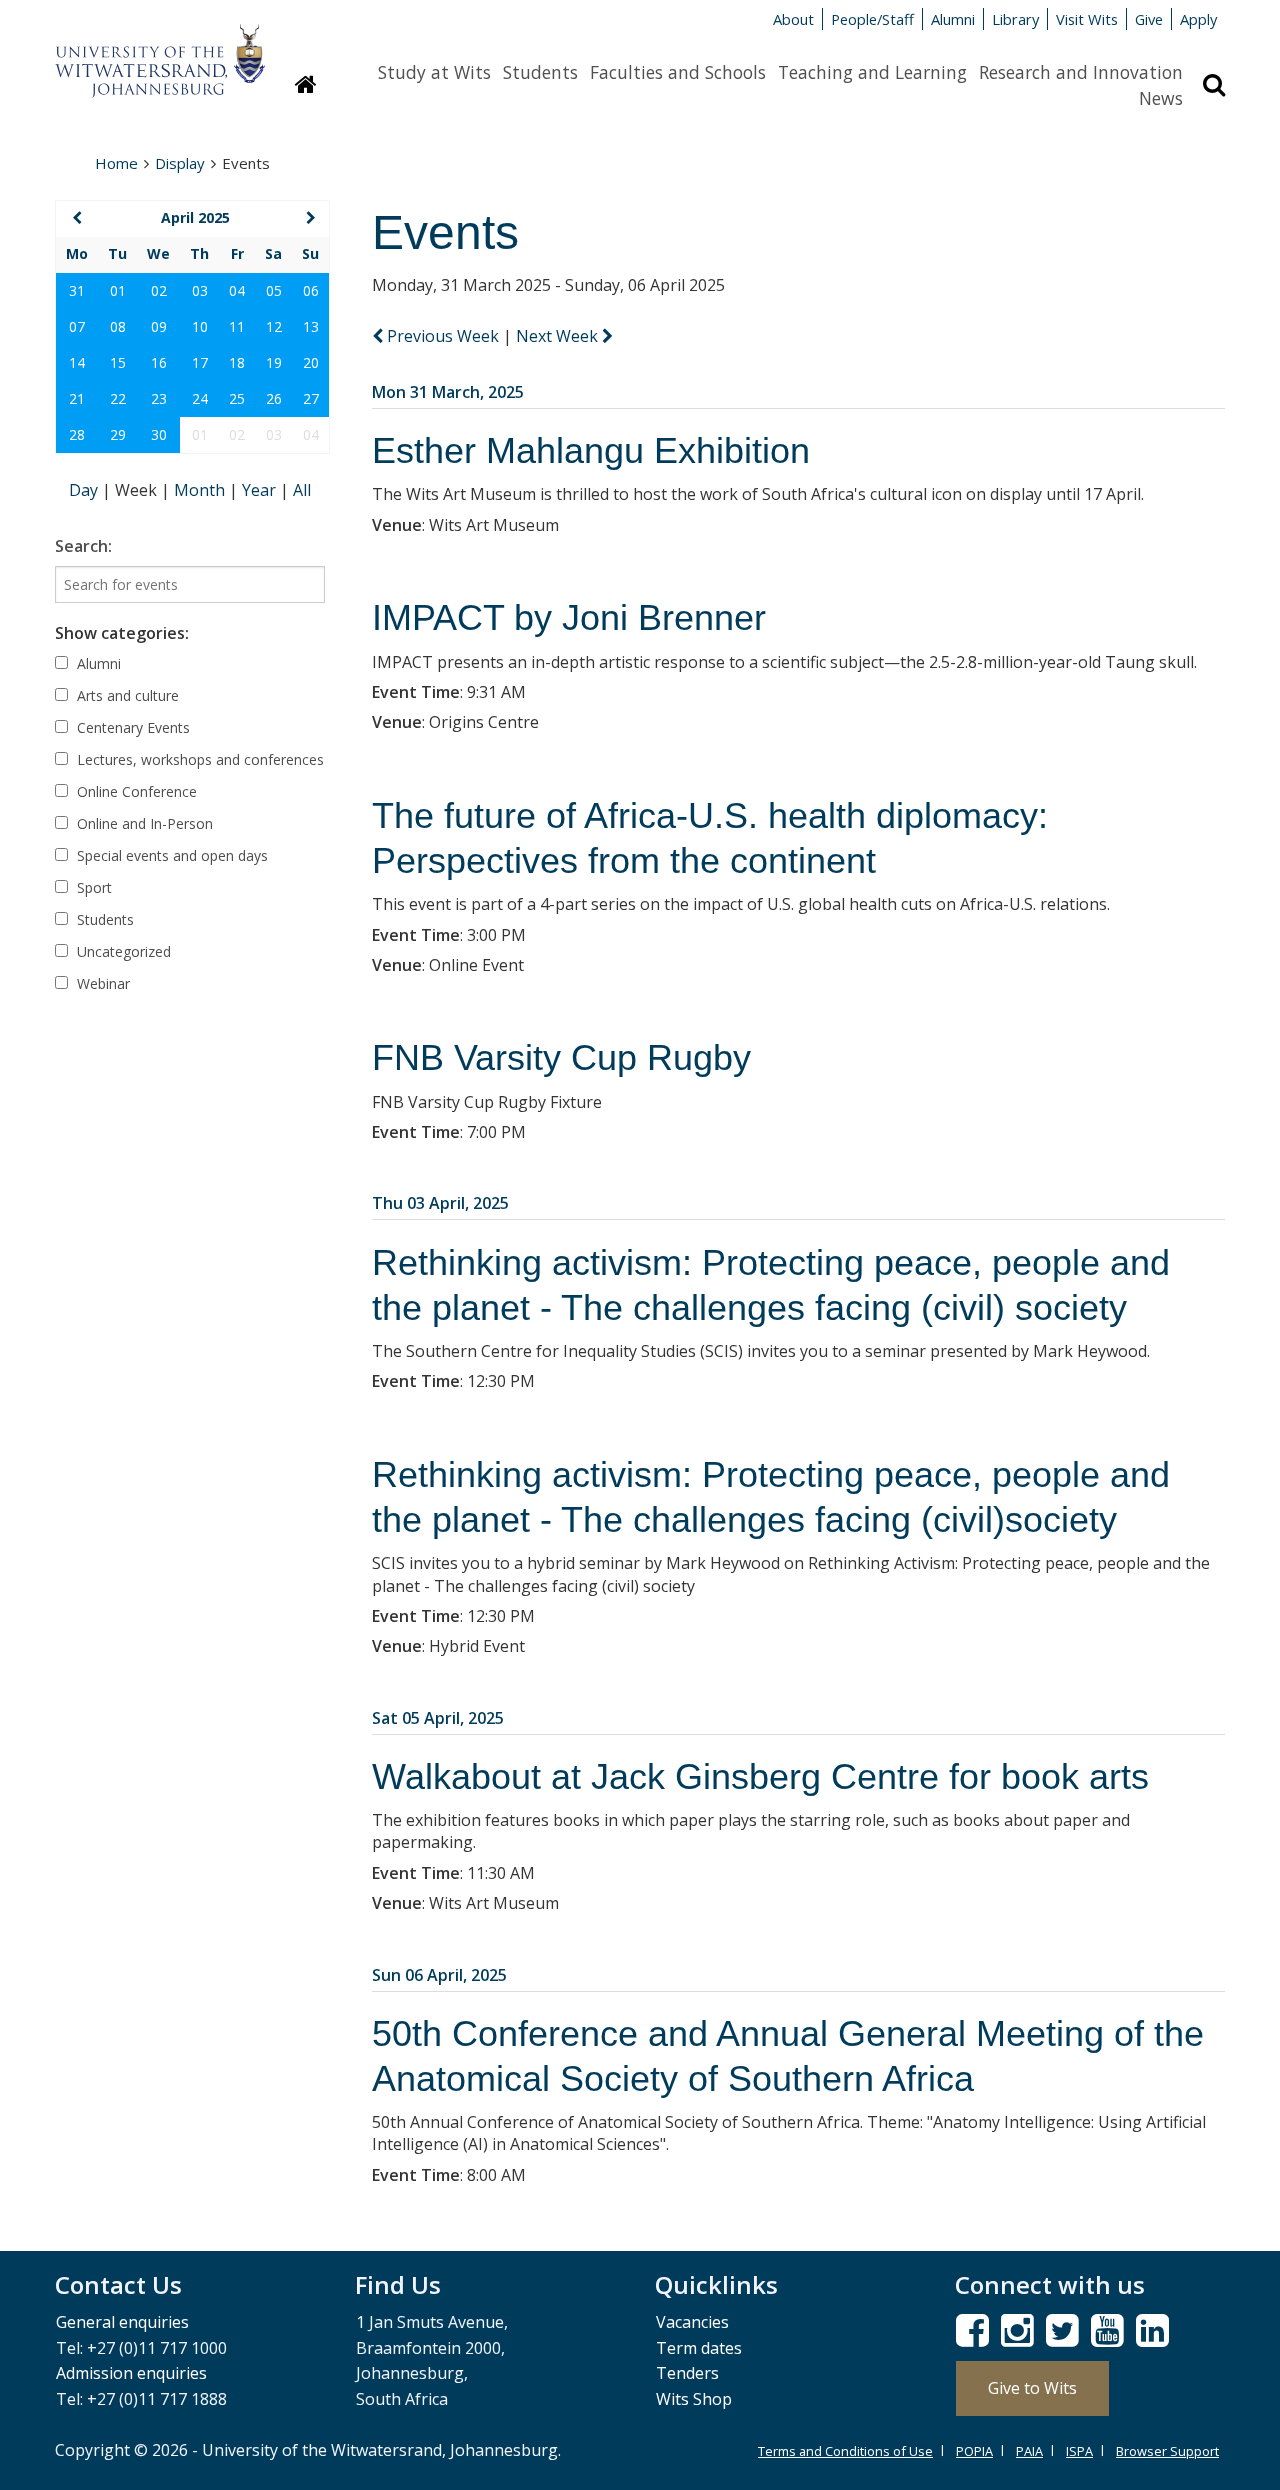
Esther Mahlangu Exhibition (591, 450)
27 (311, 398)
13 (311, 326)
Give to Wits (1032, 2388)
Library (1015, 19)
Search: (83, 546)
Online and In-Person (143, 823)
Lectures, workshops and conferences (198, 759)
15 (118, 362)
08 (118, 326)
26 (274, 398)
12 (274, 326)
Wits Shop (694, 2399)
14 (77, 362)
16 (159, 362)
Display (180, 163)
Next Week (559, 336)
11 (237, 326)
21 (77, 398)
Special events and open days (170, 855)
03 (200, 290)
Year (261, 490)
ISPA (1079, 2451)
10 (200, 326)
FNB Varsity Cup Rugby (561, 1057)
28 (77, 434)
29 (118, 434)
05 (274, 290)
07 (77, 326)
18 (237, 362)
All (302, 490)
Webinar (101, 983)
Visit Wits (1087, 19)
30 (159, 434)
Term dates (699, 2348)
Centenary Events (131, 727)
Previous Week (443, 336)
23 (159, 398)
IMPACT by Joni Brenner (569, 617)
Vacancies (692, 2322)
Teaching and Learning (872, 72)
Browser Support (1167, 2451)
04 (237, 290)
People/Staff (872, 19)
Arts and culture (126, 695)
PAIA (1029, 2451)
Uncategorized (122, 951)
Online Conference (135, 791)
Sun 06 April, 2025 (439, 1975)
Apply (1198, 19)
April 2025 (195, 217)
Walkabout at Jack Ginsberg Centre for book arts (760, 1776)
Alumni (953, 19)
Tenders (687, 2373)
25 (237, 398)
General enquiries (122, 2322)
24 (200, 398)
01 (118, 290)
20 (311, 362)
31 (77, 290)
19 (274, 362)
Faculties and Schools (678, 72)
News (1161, 98)
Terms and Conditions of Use (845, 2451)
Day (85, 490)
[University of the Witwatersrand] (160, 51)
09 (159, 326)
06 (311, 290)
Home (116, 163)
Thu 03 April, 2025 (440, 1203)
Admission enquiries (131, 2373)
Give (1149, 19)
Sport (92, 887)
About (793, 19)
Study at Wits (434, 72)
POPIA (974, 2451)
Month (201, 490)
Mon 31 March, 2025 (448, 392)
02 (159, 290)
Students (540, 72)
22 (118, 398)
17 (200, 362)
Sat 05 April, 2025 (438, 1718)
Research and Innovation (1081, 72)
